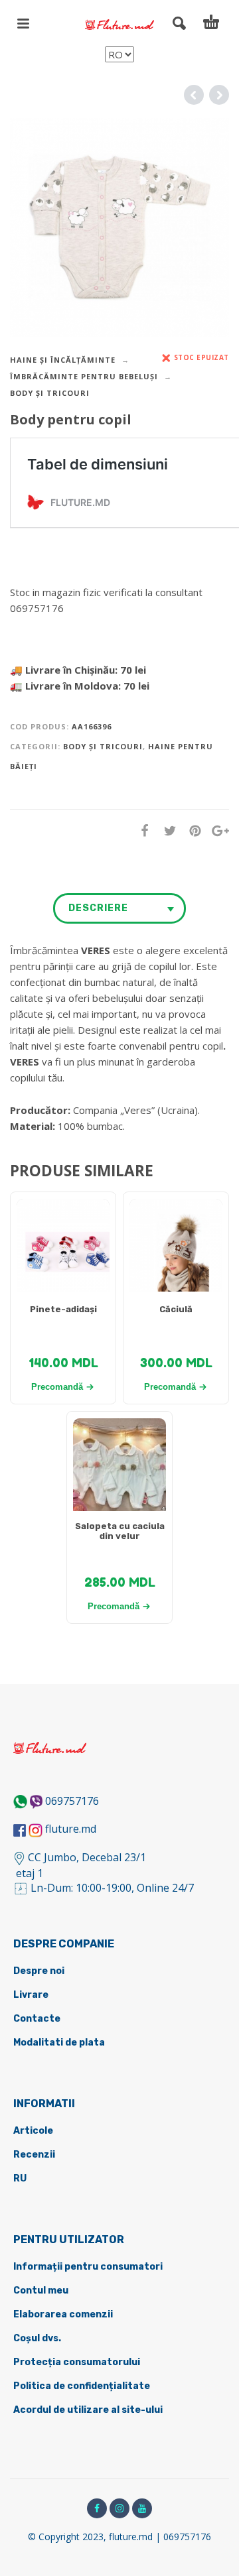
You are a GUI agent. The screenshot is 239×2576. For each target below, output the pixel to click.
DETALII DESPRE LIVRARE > (75, 634)
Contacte (37, 2019)
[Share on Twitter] (166, 830)
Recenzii (34, 2155)
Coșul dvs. (37, 2338)
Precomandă (57, 1387)
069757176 (72, 1801)
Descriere (98, 908)
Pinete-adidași (63, 1309)
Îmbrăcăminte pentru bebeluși (84, 376)
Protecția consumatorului (77, 2362)
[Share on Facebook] (141, 830)
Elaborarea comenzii (63, 2314)
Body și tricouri (50, 393)
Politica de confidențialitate (82, 2386)
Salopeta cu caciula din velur (120, 1531)
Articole (33, 2131)
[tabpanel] (63, 1252)
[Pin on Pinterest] (191, 830)
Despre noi (39, 1971)
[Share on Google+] (216, 830)
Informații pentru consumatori (88, 2267)
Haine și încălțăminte (63, 360)
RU (20, 2178)
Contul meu (41, 2291)
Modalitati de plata (59, 2043)
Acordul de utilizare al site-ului (88, 2410)
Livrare (31, 1995)
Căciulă (176, 1309)
